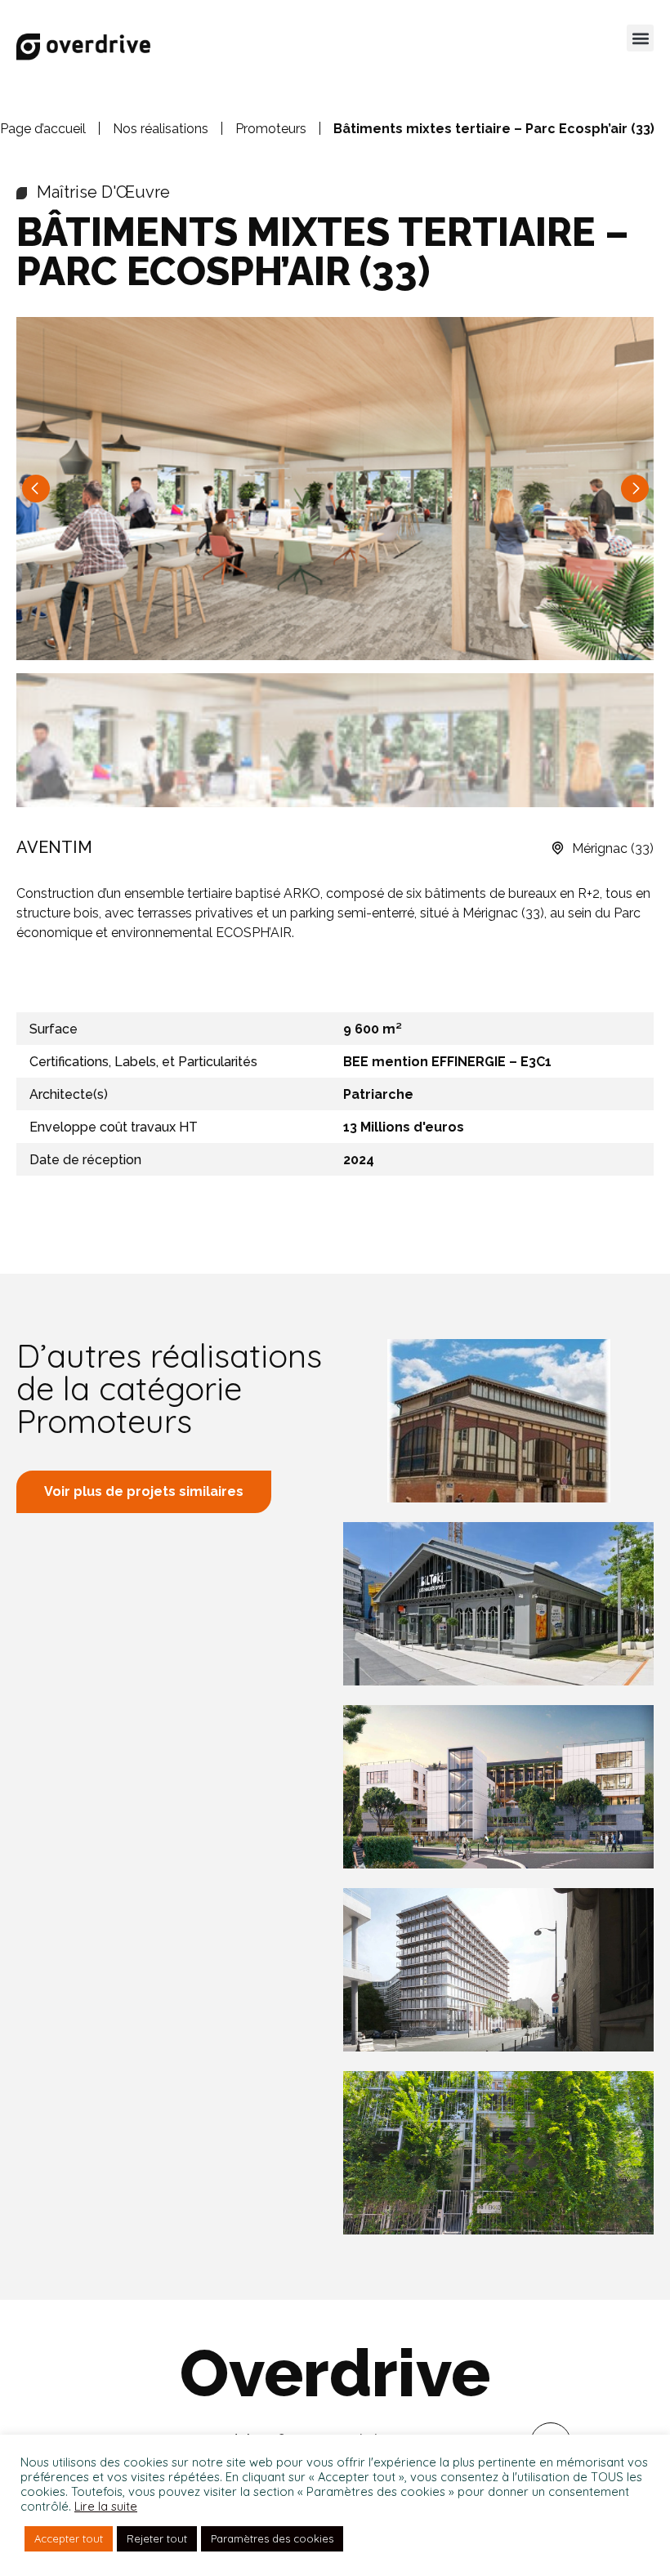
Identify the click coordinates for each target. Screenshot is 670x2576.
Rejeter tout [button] (157, 2538)
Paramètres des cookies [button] (272, 2538)
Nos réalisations (161, 129)
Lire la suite (106, 2507)
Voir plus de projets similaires (144, 1491)
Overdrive (335, 2373)
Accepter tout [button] (69, 2538)
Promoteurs (271, 129)
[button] (640, 38)
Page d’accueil (43, 129)
